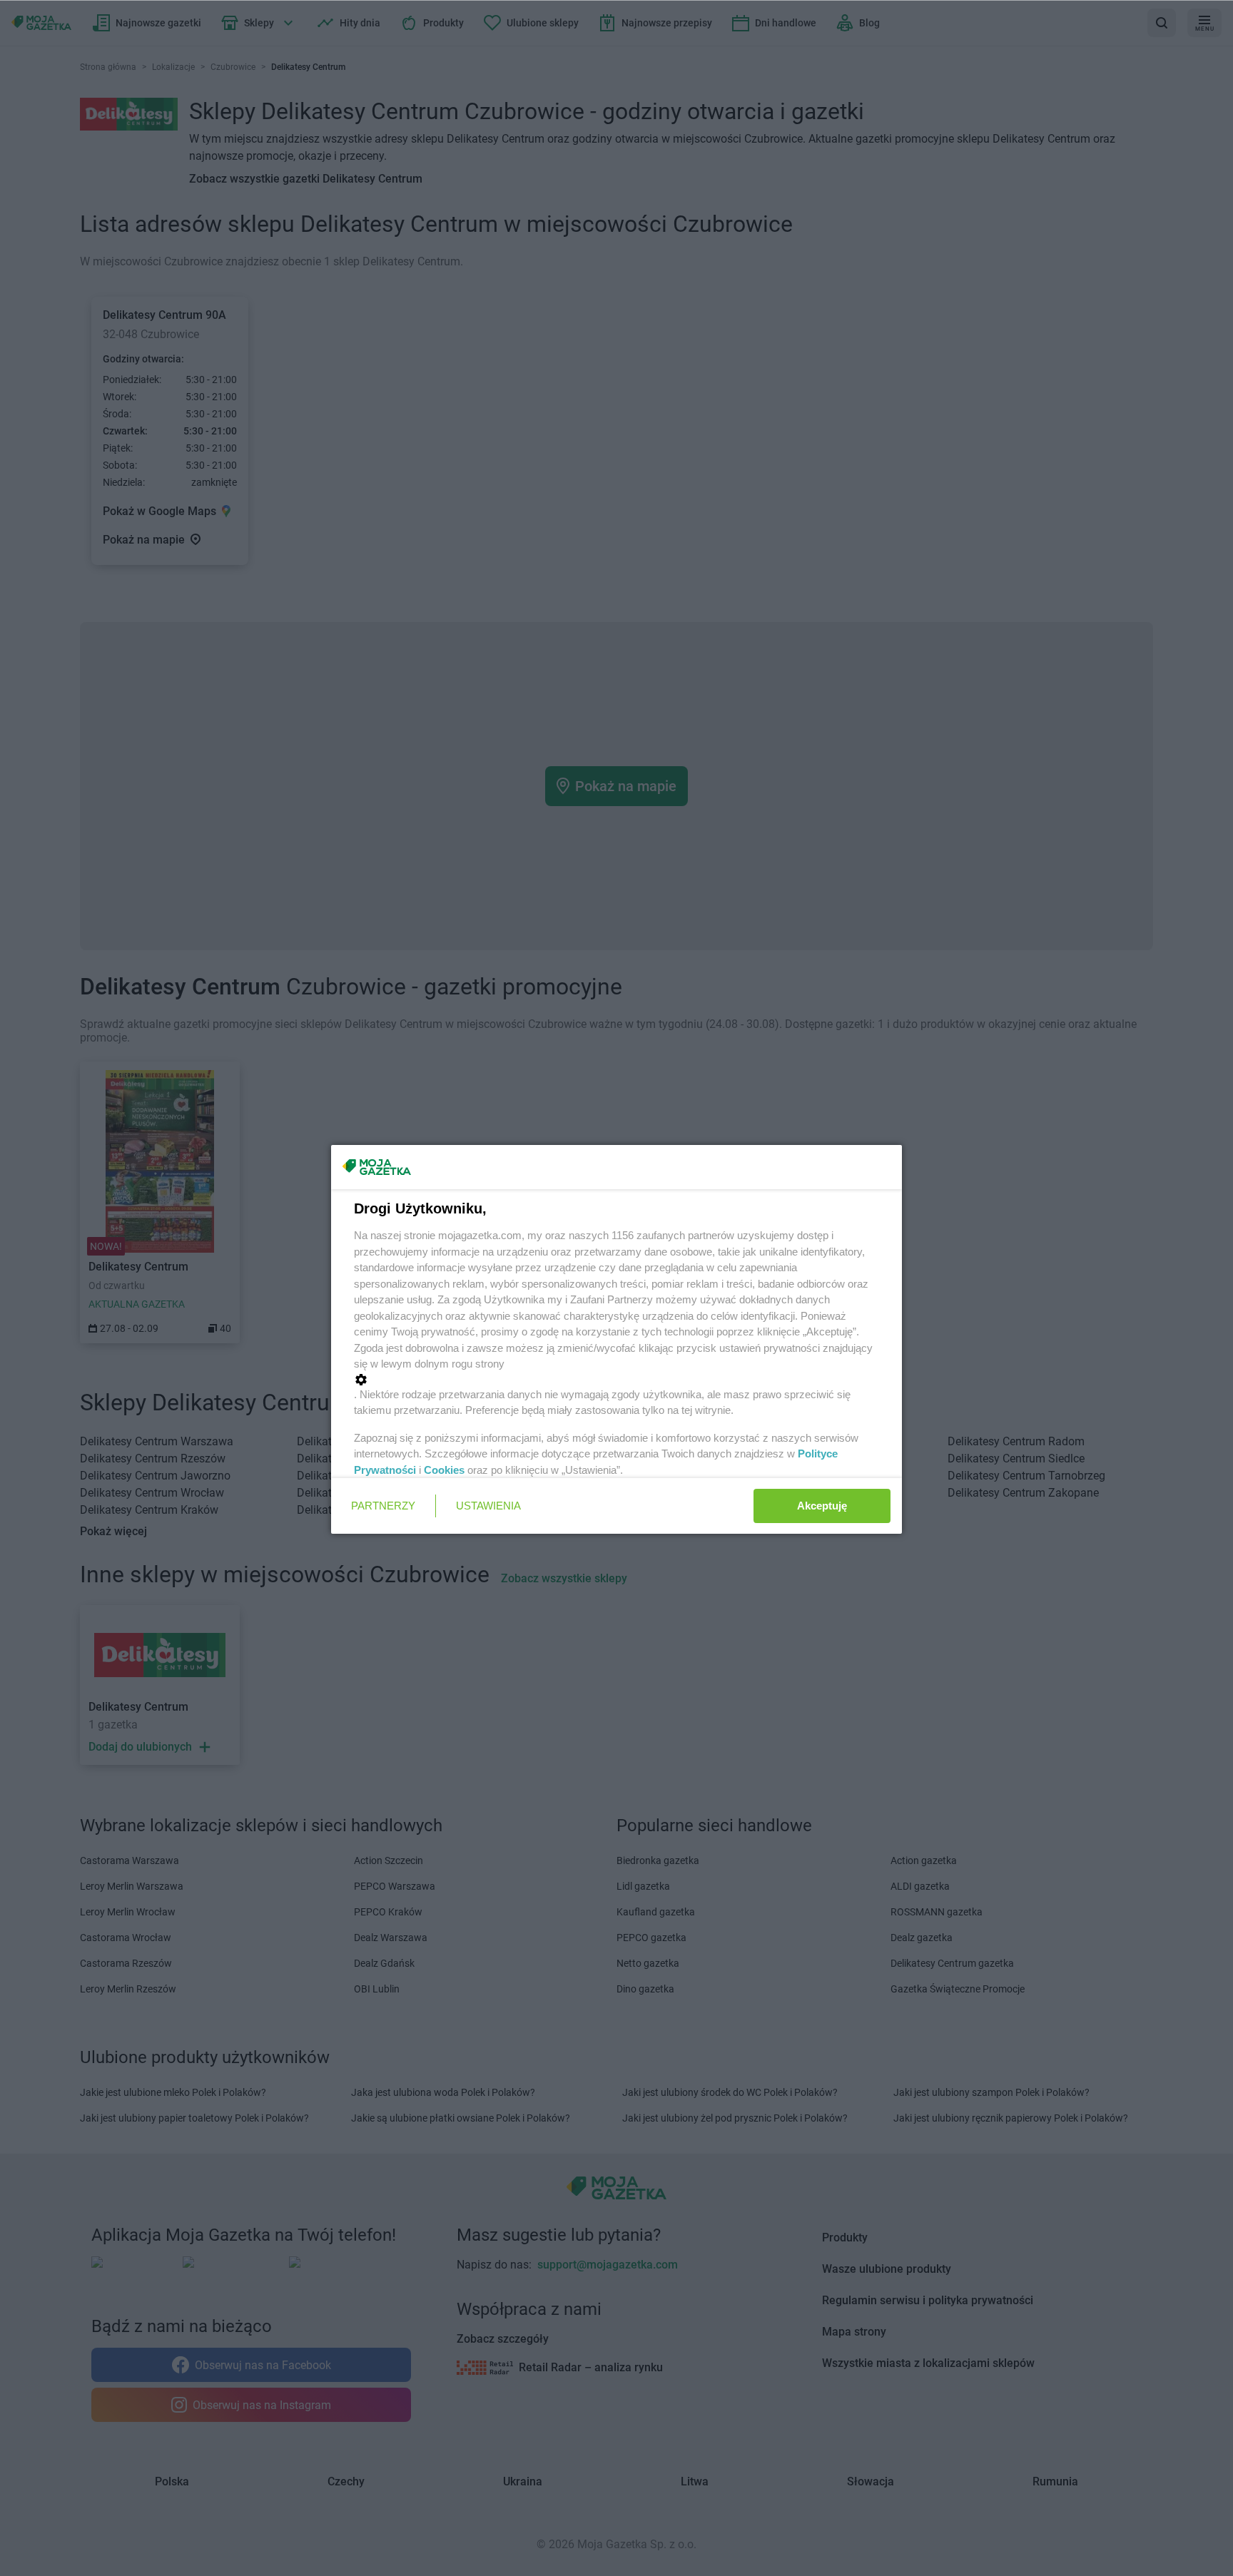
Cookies (444, 1470)
